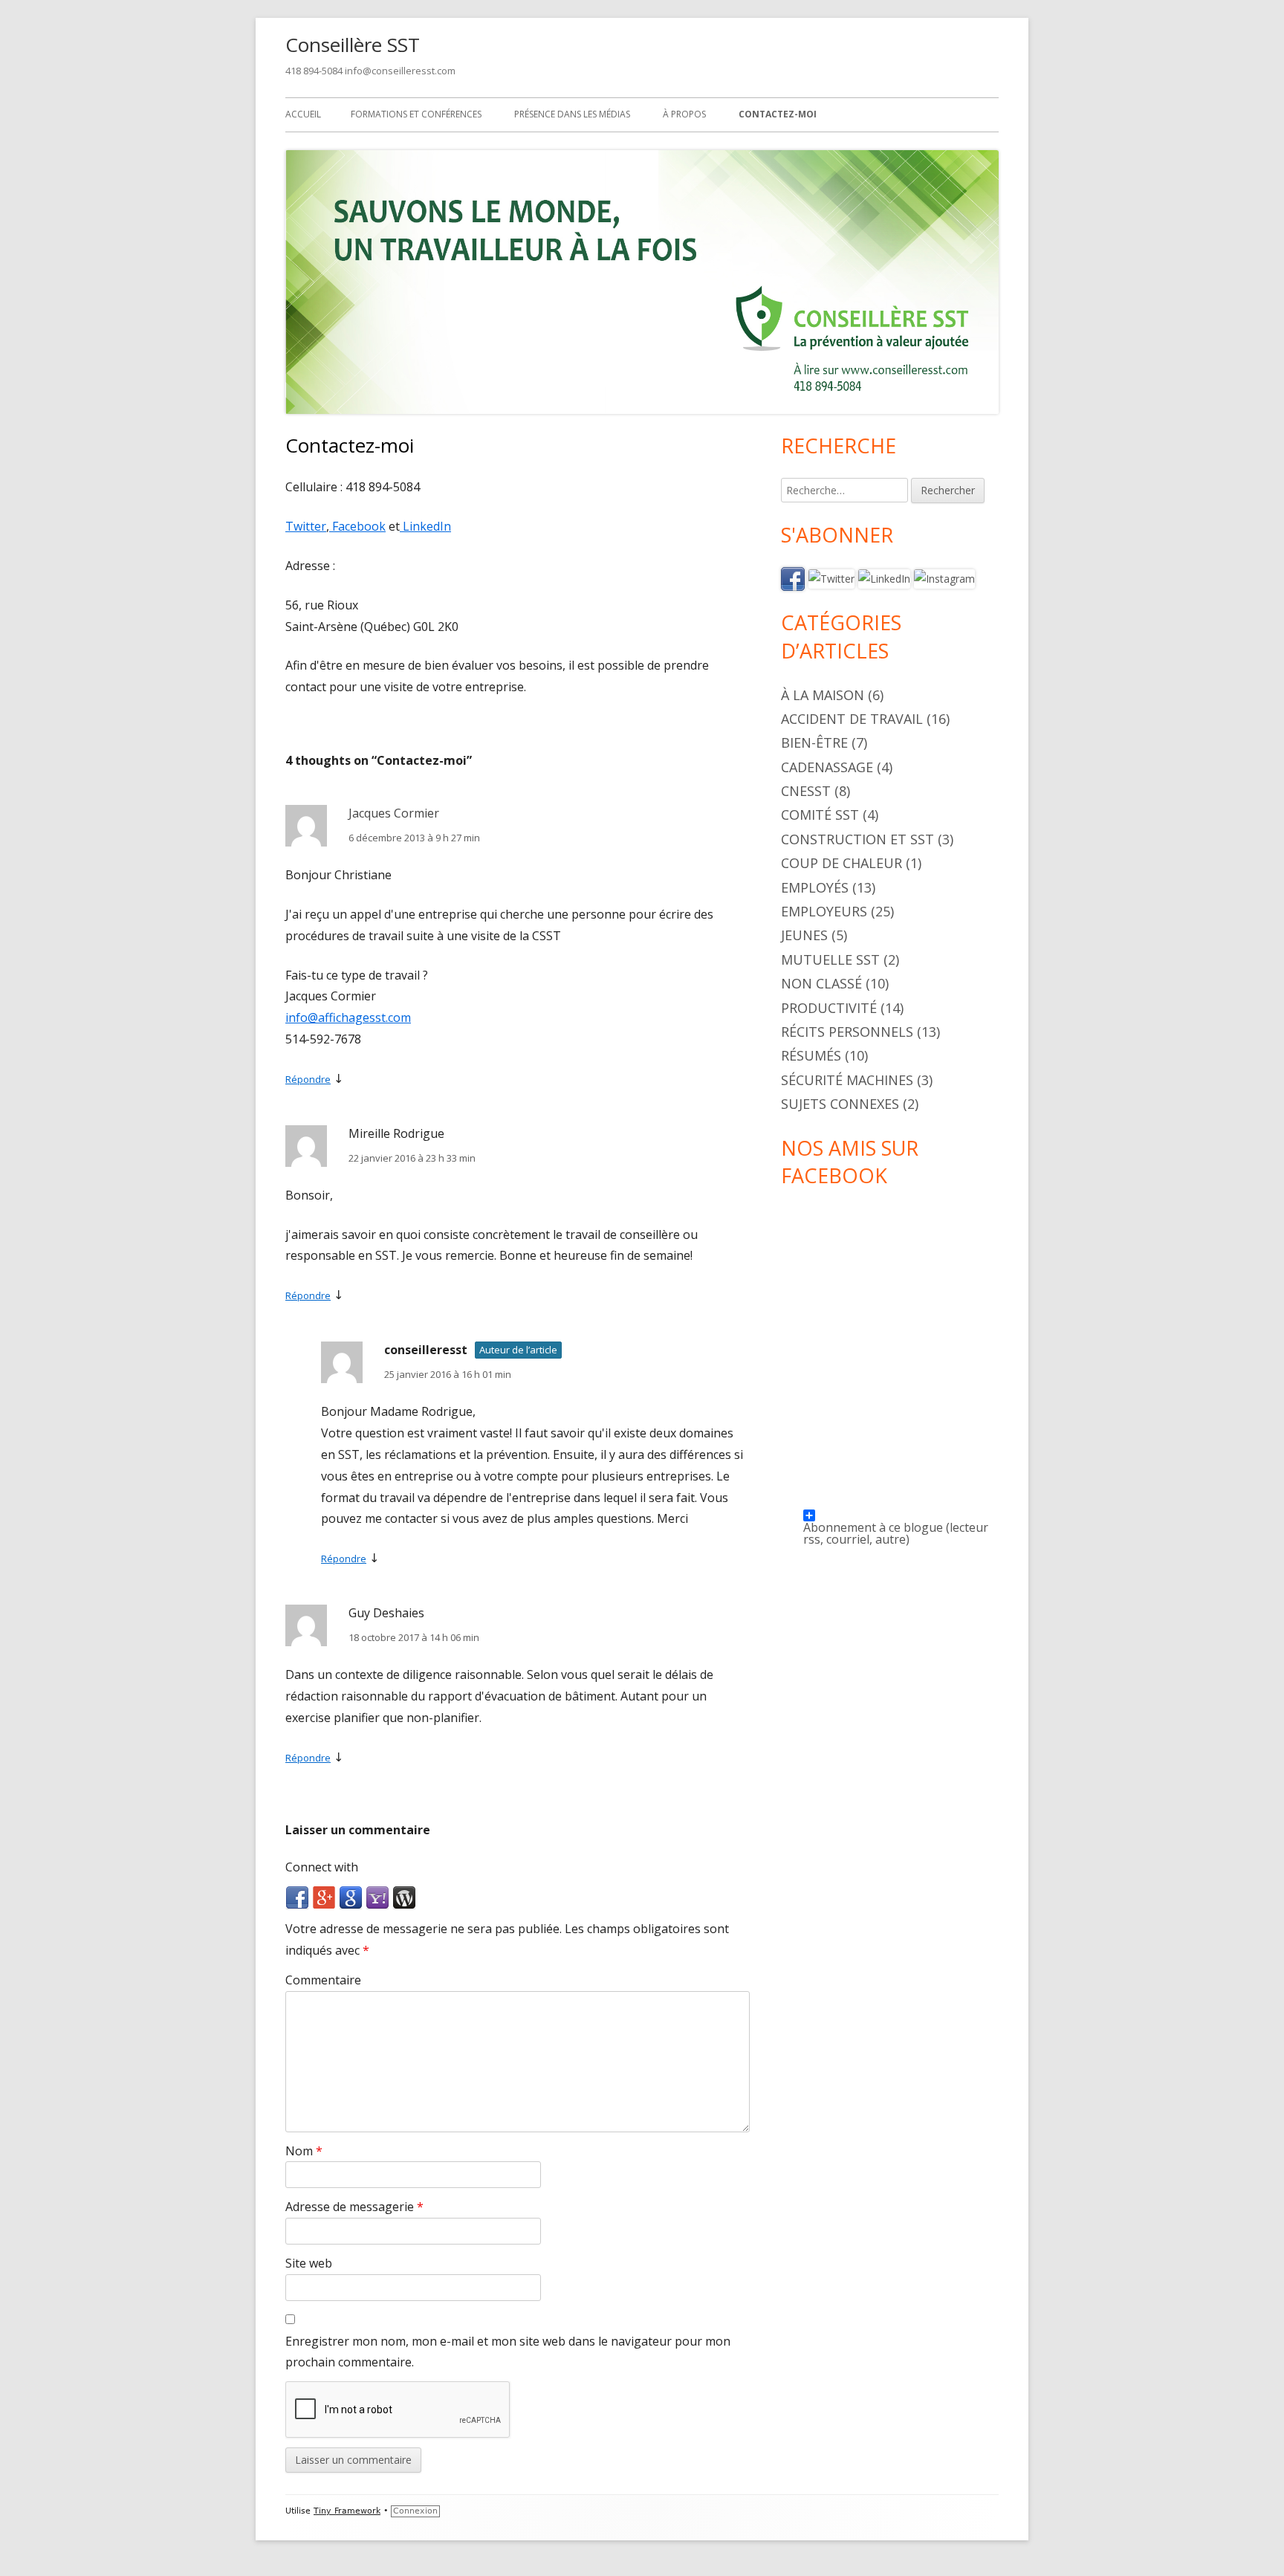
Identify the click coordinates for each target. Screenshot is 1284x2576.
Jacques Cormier (394, 813)
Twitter (306, 526)
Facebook (357, 526)
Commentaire (323, 1980)
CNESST (806, 791)
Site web (309, 2263)
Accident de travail (852, 719)
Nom (304, 2151)
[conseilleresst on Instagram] (944, 578)
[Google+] (324, 1897)
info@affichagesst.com (348, 1017)
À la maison (823, 695)
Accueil (303, 114)
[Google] (351, 1897)
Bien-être (814, 742)
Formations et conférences (416, 114)
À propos (684, 114)
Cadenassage (827, 767)
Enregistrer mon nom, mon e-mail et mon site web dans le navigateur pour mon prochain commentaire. (508, 2352)
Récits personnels (847, 1032)
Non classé (821, 983)
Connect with (322, 1867)
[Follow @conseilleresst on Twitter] (831, 578)
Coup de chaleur (842, 863)
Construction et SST (857, 839)
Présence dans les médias (572, 114)
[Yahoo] (377, 1897)
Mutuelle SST (830, 959)
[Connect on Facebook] (793, 578)
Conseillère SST (353, 45)
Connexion (415, 2511)
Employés (815, 887)
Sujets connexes (840, 1104)
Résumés (811, 1055)
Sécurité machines (847, 1080)
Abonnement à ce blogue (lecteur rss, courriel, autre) (896, 1520)
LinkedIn (425, 526)
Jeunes (804, 935)
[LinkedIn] (884, 578)
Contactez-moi (778, 114)
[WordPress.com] (404, 1897)
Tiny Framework (347, 2511)
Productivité (829, 1008)
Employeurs (824, 911)
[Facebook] (297, 1897)
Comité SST (820, 815)
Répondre (308, 1079)
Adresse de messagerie (354, 2207)
